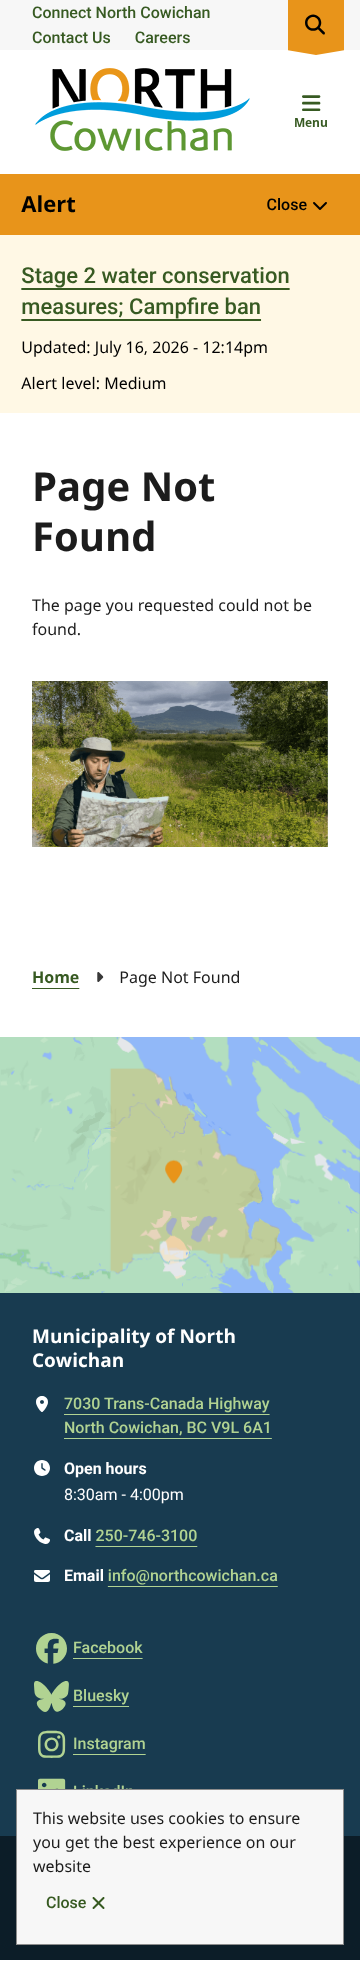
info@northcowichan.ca (193, 1575)
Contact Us (71, 37)
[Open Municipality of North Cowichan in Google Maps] (180, 1165)
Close (66, 1902)
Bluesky (101, 1695)
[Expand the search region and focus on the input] (316, 25)
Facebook (108, 1647)
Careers (163, 37)
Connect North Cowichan (121, 12)
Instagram (109, 1743)
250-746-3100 (146, 1535)
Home (55, 977)
